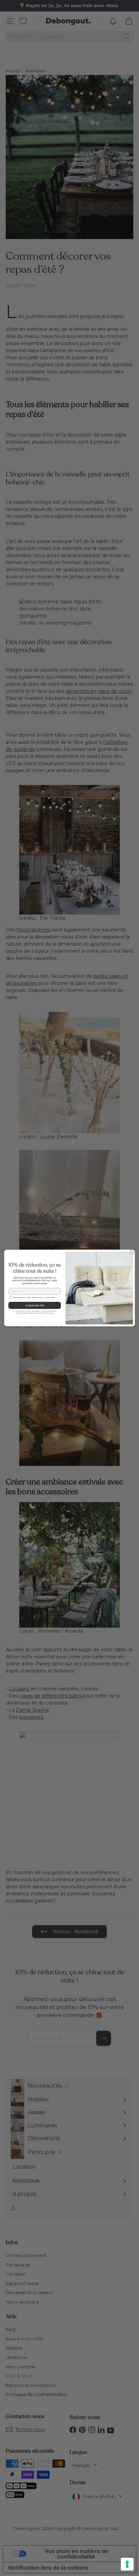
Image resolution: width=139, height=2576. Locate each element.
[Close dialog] (132, 1253)
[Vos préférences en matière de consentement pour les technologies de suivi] (127, 2564)
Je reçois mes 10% (35, 1305)
